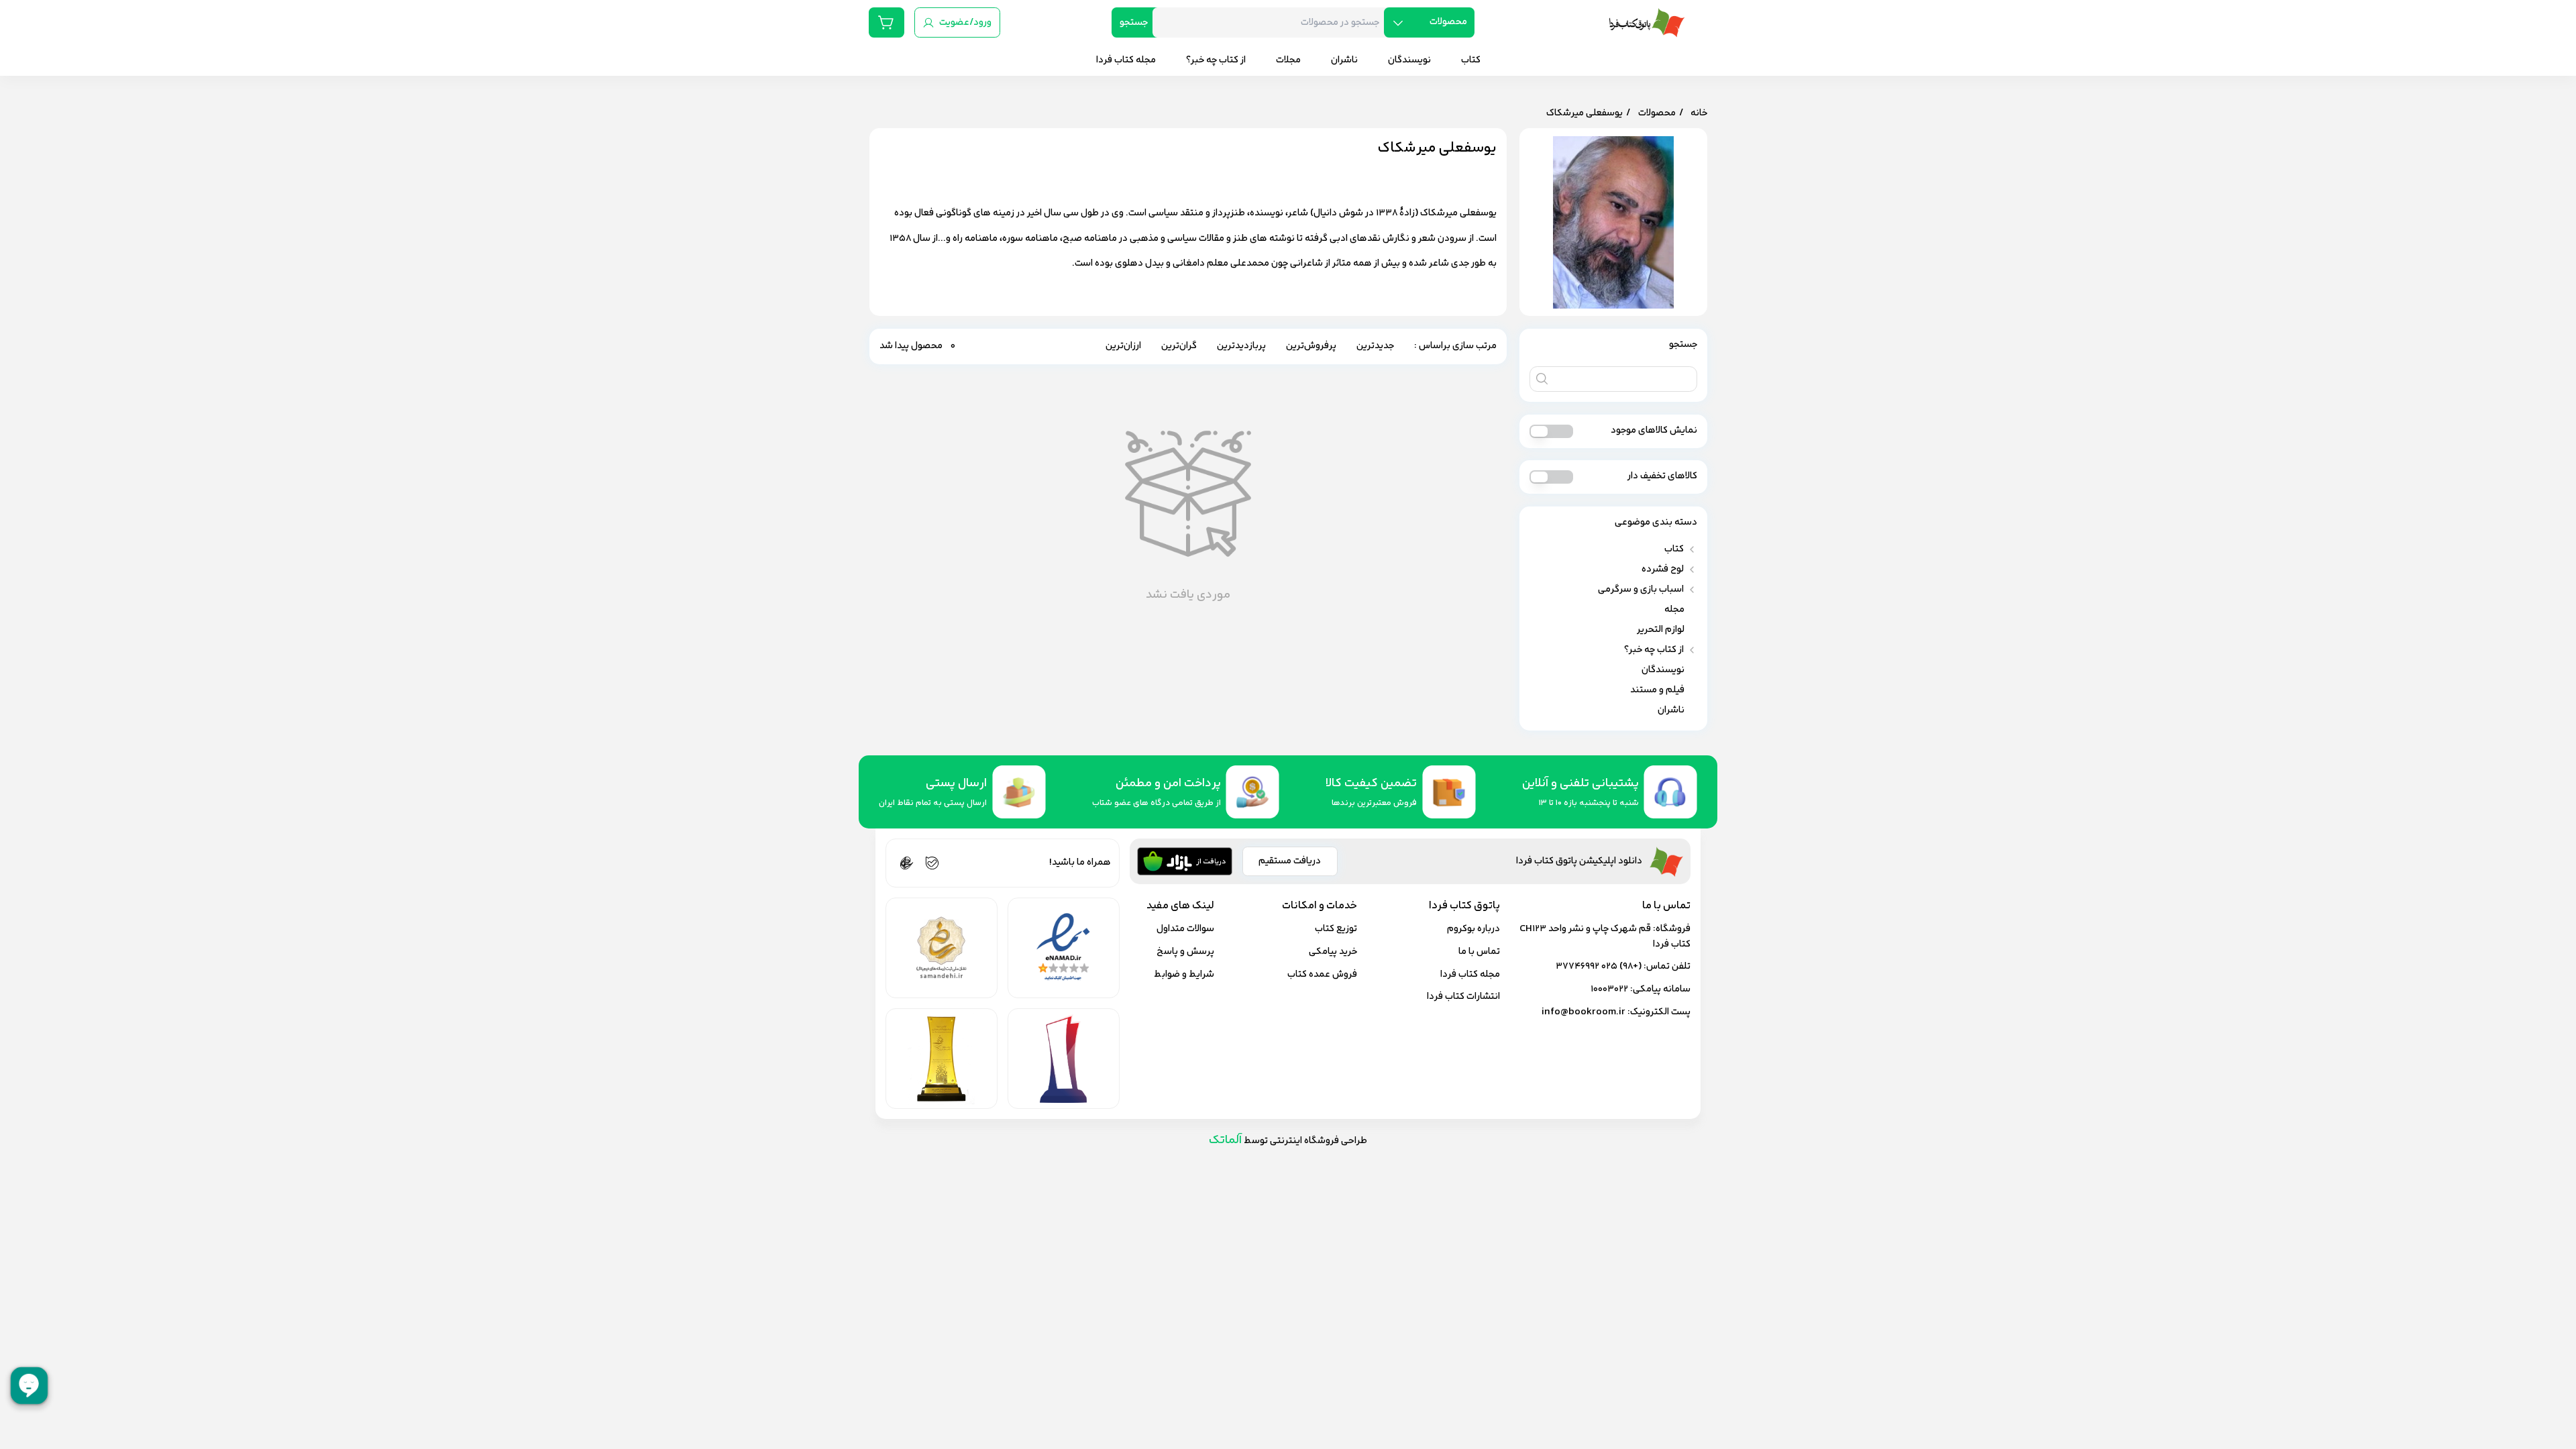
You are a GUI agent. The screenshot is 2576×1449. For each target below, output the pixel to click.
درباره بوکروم (1473, 929)
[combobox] (1273, 22)
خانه (1699, 113)
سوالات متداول (1185, 929)
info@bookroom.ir (1584, 1012)
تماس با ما (1479, 952)
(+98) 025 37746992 (1599, 966)
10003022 (1609, 989)
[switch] (1551, 431)
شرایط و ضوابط (1184, 974)
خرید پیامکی (1333, 952)
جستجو (1134, 22)
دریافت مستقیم (1290, 861)
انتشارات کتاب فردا (1463, 997)
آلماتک (1225, 1140)
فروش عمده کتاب (1322, 974)
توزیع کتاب (1336, 929)
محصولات (1657, 113)
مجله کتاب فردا (1470, 974)
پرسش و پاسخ (1185, 952)
